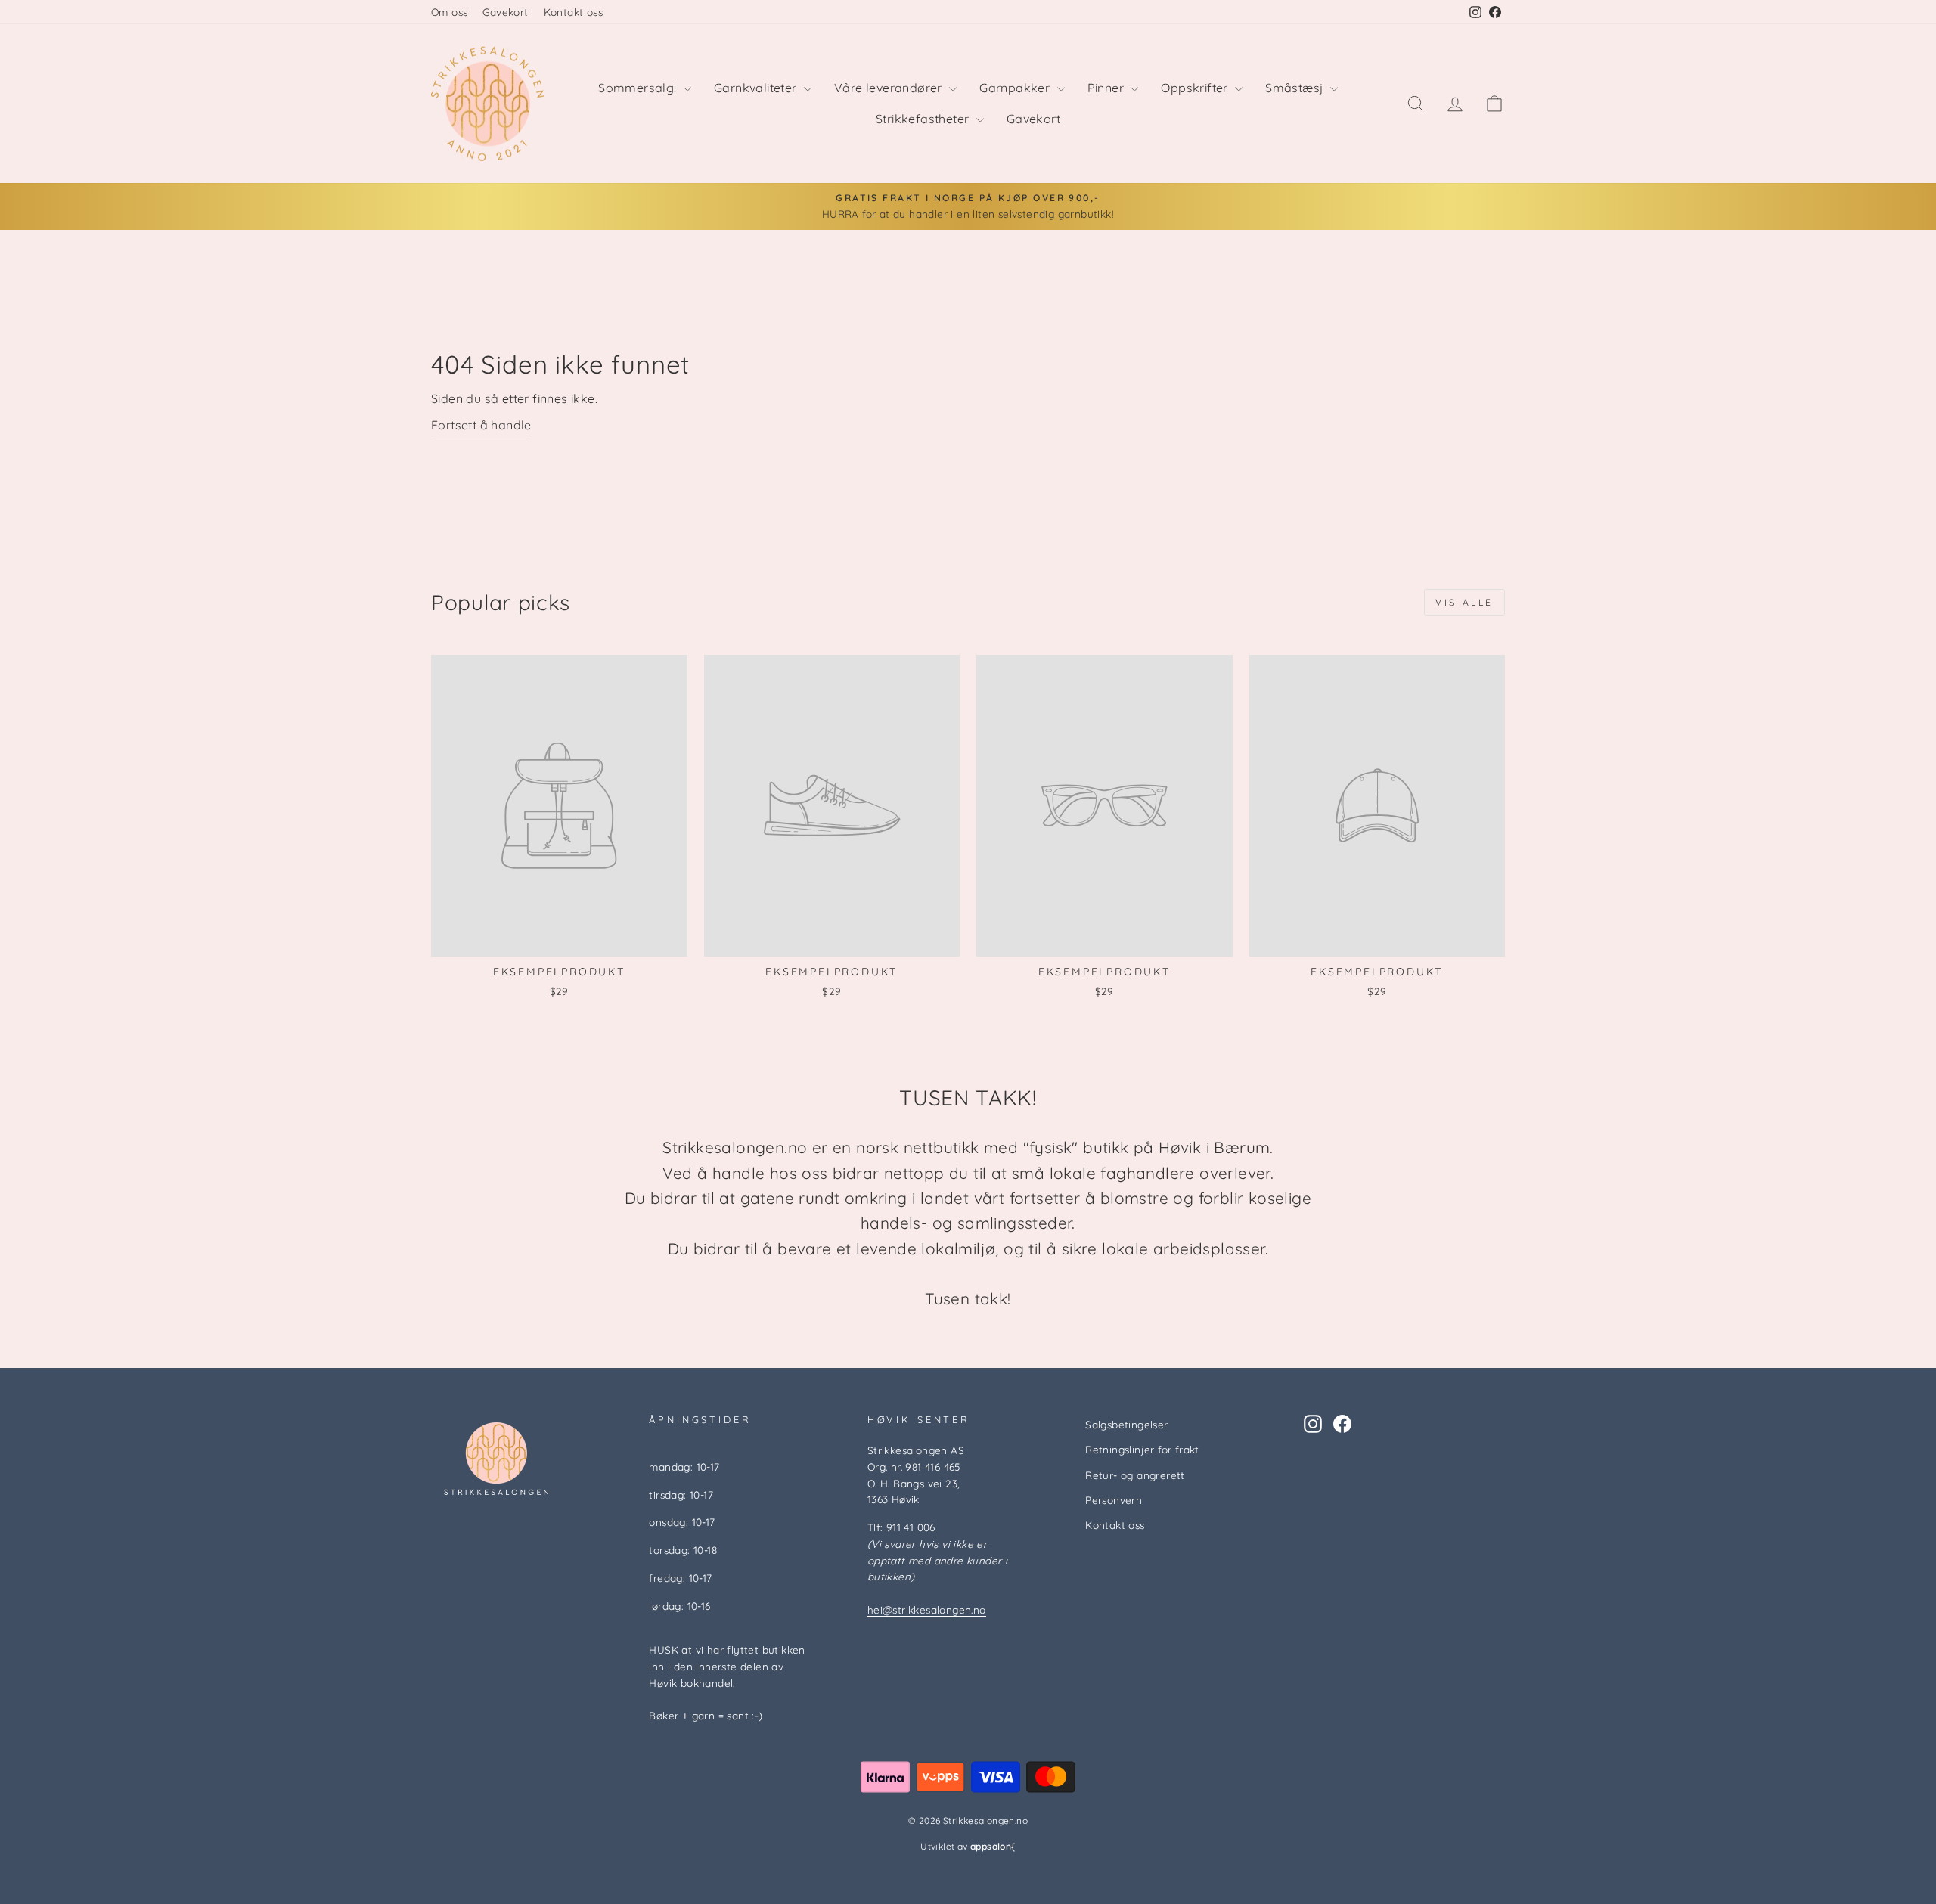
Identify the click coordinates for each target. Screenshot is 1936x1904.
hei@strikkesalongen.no (927, 1609)
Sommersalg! (639, 88)
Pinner (1108, 88)
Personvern (1114, 1500)
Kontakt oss (573, 12)
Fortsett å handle (481, 425)
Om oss (449, 12)
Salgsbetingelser (1126, 1424)
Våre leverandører (890, 88)
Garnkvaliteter (757, 88)
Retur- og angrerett (1135, 1475)
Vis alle (1464, 602)
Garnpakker (1016, 88)
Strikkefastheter (924, 119)
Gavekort (505, 12)
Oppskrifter (1196, 88)
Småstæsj (1296, 88)
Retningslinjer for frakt (1142, 1449)
